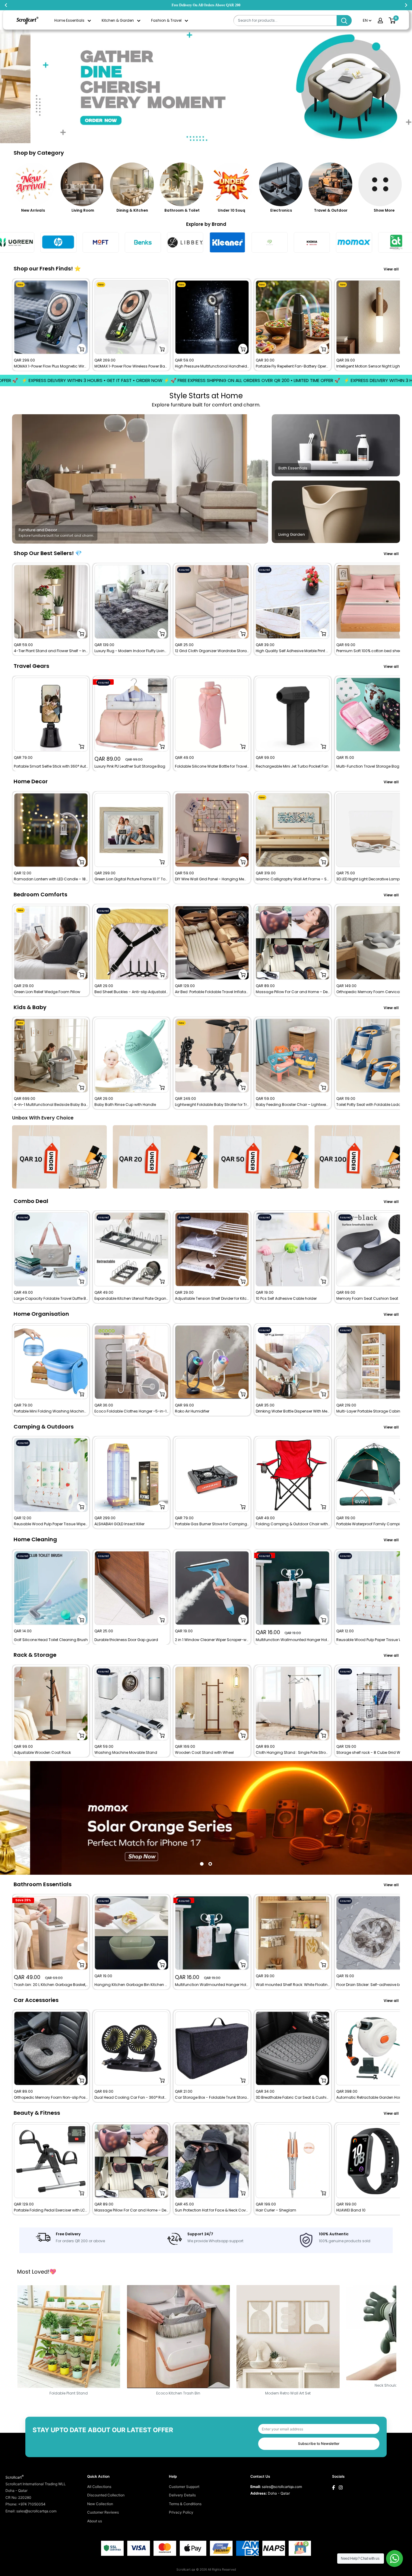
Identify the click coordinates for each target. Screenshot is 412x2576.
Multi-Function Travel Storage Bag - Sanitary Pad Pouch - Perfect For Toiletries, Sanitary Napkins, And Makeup (373, 766)
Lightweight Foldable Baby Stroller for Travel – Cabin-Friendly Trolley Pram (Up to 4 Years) (212, 1105)
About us (95, 2521)
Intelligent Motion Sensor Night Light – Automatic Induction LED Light (373, 366)
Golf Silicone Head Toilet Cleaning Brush (51, 1640)
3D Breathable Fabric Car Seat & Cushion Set (293, 2098)
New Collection (100, 2504)
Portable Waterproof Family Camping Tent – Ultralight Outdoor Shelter (373, 1524)
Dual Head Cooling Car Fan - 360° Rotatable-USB (131, 2098)
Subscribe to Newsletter (319, 2443)
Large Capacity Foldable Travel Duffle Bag (51, 1299)
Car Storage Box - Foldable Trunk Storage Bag (212, 2098)
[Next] (400, 325)
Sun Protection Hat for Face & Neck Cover (212, 2210)
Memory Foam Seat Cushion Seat (367, 1299)
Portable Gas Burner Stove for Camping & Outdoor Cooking (212, 1524)
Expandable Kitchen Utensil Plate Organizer (131, 1299)
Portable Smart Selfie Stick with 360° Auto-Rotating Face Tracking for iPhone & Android (51, 766)
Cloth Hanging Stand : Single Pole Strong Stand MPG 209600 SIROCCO (293, 1753)
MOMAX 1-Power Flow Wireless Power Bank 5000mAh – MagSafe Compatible (131, 366)
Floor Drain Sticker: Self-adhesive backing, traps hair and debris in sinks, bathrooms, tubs (373, 1985)
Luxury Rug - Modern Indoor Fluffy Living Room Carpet (131, 651)
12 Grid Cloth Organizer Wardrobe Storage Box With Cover (212, 651)
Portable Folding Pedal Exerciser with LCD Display (51, 2210)
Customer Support (184, 2487)
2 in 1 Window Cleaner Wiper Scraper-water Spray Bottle (212, 1640)
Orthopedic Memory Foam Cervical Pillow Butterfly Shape (373, 992)
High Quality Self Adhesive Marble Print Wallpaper (293, 651)
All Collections (99, 2487)
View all (392, 269)
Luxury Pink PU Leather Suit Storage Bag (130, 766)
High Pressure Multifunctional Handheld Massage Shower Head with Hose (212, 366)
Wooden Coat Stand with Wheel (204, 1753)
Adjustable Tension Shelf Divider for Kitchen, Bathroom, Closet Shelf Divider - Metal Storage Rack (212, 1299)
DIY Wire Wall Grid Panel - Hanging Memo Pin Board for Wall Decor (212, 879)
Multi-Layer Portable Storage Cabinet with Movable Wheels (373, 1411)
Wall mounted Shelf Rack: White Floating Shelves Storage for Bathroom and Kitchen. (293, 1985)
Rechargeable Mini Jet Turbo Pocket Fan (292, 766)
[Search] (344, 21)
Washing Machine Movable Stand (126, 1753)
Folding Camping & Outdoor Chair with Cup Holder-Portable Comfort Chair (293, 1524)
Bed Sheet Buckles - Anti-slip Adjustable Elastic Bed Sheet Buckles (131, 992)
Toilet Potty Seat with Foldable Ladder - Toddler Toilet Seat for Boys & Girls (373, 1105)
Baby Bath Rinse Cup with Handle (125, 1105)
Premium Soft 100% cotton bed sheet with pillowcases (373, 651)
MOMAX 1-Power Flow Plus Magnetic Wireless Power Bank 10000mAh (51, 366)
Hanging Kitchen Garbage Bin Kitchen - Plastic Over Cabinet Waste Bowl (131, 1985)
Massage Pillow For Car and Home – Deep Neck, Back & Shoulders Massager (293, 992)
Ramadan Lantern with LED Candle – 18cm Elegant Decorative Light (51, 879)
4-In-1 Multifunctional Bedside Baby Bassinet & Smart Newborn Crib (51, 1105)
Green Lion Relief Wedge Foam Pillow (47, 992)
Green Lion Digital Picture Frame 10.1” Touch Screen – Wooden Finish (131, 879)
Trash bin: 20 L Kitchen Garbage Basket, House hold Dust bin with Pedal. (51, 1985)
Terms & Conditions (185, 2504)
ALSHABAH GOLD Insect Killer (119, 1524)
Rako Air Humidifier (192, 1411)
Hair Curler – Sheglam (276, 2210)
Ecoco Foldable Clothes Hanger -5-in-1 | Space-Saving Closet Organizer (131, 1411)
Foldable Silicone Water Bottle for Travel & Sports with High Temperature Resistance (212, 766)
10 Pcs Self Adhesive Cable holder (286, 1299)
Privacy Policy (181, 2512)
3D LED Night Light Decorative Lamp (368, 879)
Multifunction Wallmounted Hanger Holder (293, 1640)
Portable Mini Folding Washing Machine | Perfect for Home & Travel (51, 1411)
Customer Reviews (103, 2512)
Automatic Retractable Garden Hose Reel (373, 2098)
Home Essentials (69, 20)
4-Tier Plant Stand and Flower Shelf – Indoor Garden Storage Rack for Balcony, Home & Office (51, 651)
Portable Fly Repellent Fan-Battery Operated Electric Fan (293, 366)
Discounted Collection (106, 2495)
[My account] (380, 21)
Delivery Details (182, 2495)
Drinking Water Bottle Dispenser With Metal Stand (293, 1411)
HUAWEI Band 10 (351, 2210)
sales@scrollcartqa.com (282, 2487)
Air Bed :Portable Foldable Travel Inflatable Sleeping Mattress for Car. (212, 992)
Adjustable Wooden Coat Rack (42, 1753)
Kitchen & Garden (118, 20)
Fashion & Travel (166, 20)
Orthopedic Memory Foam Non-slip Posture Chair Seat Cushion (51, 2098)
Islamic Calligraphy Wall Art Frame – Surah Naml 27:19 (293, 879)
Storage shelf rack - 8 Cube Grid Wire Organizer (373, 1753)
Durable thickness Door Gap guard (126, 1640)
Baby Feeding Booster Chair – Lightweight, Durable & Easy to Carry (293, 1105)
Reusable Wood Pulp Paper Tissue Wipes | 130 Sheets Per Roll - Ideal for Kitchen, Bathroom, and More (51, 1524)
